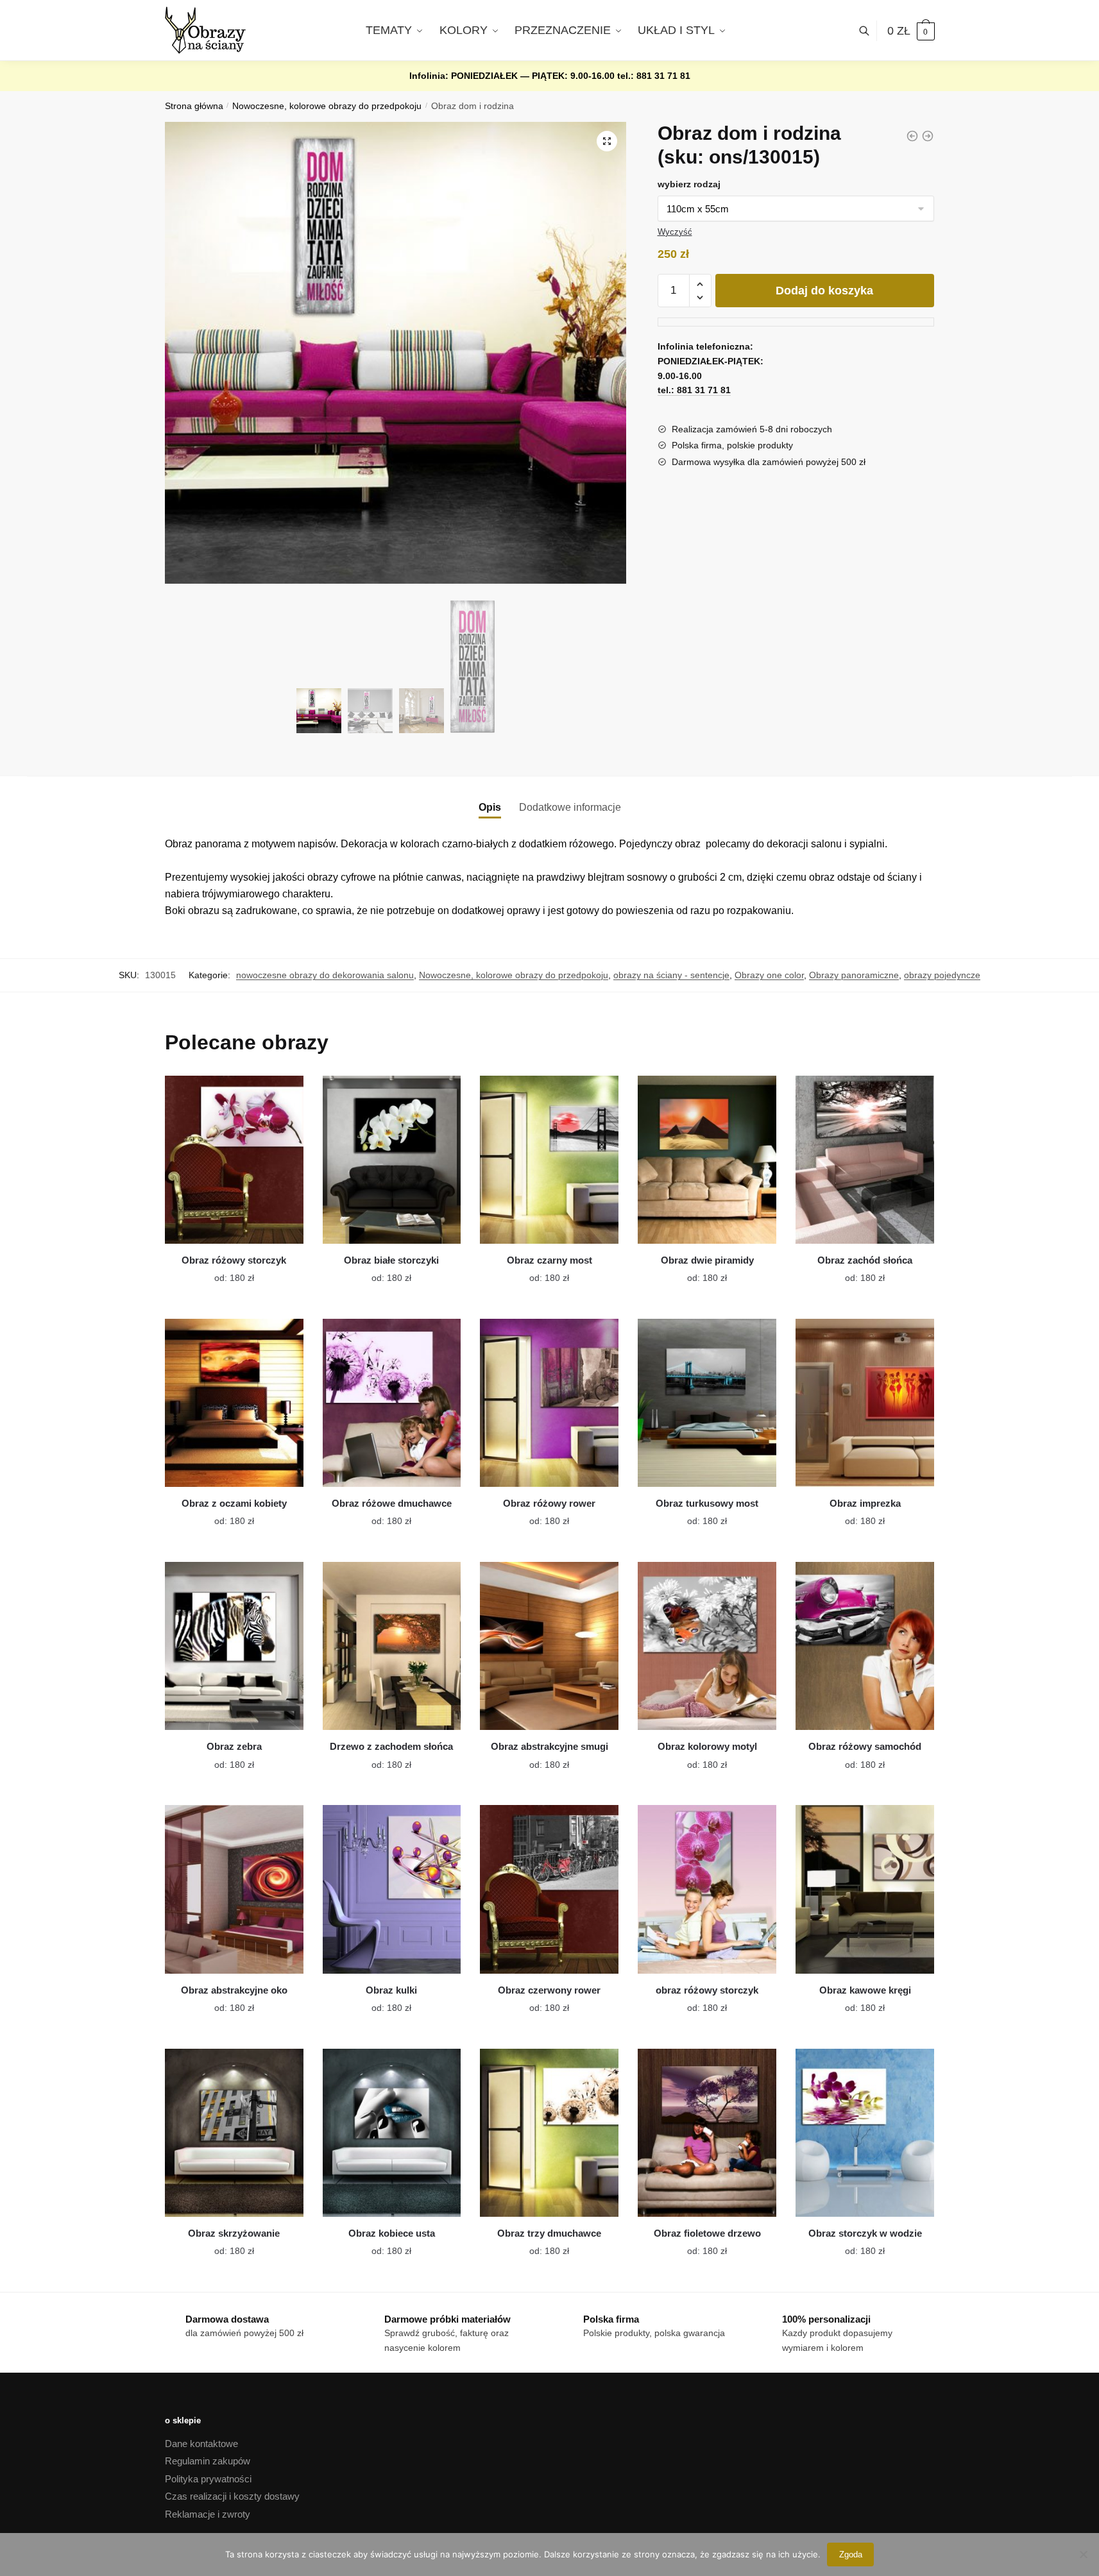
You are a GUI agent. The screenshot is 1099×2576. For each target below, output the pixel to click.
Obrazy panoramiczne (854, 975)
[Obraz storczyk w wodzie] (865, 2133)
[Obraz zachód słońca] (865, 1160)
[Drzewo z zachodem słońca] (392, 1646)
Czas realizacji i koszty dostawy (232, 2496)
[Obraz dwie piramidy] (707, 1160)
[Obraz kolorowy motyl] (707, 1646)
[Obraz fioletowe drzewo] (707, 2133)
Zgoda (851, 2555)
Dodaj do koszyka (824, 291)
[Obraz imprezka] (865, 1403)
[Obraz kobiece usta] (392, 2133)
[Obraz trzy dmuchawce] (549, 2133)
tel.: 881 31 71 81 (654, 76)
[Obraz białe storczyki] (392, 1160)
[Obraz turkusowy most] (707, 1403)
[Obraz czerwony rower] (549, 1889)
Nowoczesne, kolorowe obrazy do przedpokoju (327, 106)
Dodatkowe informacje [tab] (570, 807)
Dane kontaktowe (201, 2444)
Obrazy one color (769, 975)
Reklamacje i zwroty (208, 2514)
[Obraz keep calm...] (928, 136)
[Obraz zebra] (234, 1646)
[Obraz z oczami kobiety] (234, 1403)
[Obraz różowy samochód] (865, 1646)
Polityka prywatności (208, 2479)
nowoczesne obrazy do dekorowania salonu (325, 975)
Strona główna (194, 106)
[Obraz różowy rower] (549, 1403)
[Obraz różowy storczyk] (234, 1160)
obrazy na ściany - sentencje (671, 975)
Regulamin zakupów (208, 2461)
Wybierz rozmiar (225, 1271)
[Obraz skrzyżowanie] (234, 2133)
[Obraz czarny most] (549, 1160)
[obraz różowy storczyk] (707, 1889)
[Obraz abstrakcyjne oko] (234, 1889)
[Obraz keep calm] (912, 136)
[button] (607, 141)
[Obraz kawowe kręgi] (865, 1889)
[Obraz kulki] (392, 1889)
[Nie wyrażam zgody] (1083, 2554)
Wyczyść (675, 232)
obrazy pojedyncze (942, 975)
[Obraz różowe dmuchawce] (392, 1403)
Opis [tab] (490, 807)
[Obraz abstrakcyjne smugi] (549, 1646)
